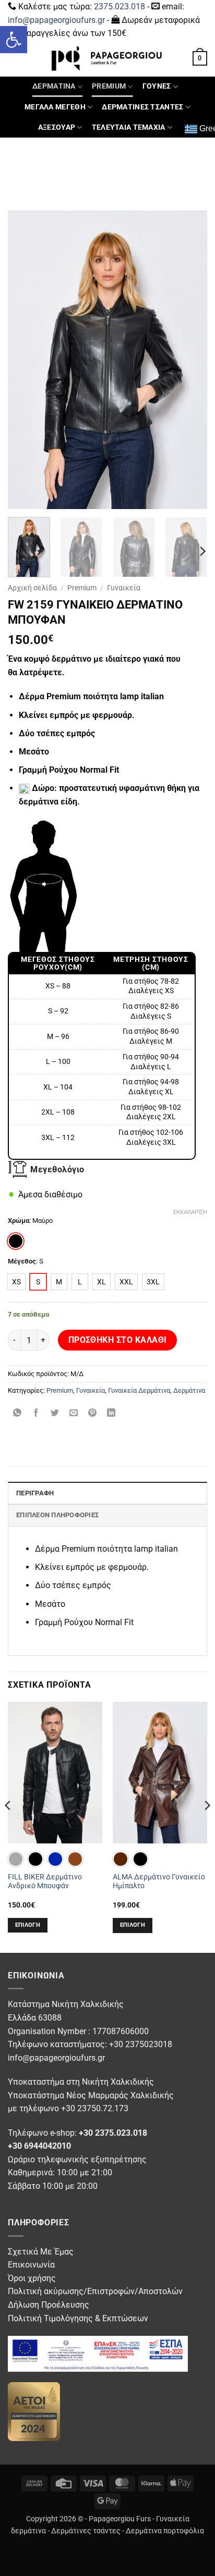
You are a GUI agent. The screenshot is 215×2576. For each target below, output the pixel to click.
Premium (82, 588)
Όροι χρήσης (32, 2278)
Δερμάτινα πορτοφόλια (165, 2531)
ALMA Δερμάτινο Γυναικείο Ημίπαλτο (159, 1881)
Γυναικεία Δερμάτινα (139, 1390)
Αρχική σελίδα (32, 588)
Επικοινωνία (31, 2265)
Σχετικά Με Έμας (41, 2252)
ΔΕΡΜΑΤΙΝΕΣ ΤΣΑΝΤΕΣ (142, 107)
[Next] (190, 360)
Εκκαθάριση (190, 1212)
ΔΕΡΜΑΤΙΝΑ (54, 86)
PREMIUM (109, 86)
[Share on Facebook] (36, 1414)
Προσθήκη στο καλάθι (118, 1340)
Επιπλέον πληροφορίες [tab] (57, 1515)
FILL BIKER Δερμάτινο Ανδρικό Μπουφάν (45, 1881)
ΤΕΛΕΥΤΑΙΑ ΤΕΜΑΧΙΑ (129, 127)
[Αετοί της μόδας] (34, 2411)
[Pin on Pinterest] (93, 1414)
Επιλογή (28, 1925)
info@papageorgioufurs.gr (56, 20)
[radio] (16, 1241)
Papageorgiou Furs (120, 2519)
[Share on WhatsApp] (17, 1414)
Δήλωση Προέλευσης (49, 2305)
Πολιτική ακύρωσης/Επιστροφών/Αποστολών (95, 2291)
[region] (102, 1056)
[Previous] (25, 360)
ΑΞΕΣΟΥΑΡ (57, 127)
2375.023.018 (120, 7)
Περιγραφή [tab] (35, 1493)
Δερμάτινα (189, 1390)
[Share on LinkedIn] (111, 1414)
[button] (14, 40)
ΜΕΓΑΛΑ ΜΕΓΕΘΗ (55, 107)
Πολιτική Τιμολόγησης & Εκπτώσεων (78, 2318)
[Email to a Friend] (74, 1414)
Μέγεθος (22, 1261)
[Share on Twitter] (55, 1414)
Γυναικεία (124, 588)
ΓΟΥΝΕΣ (157, 86)
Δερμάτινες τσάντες (86, 2531)
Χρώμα (19, 1221)
